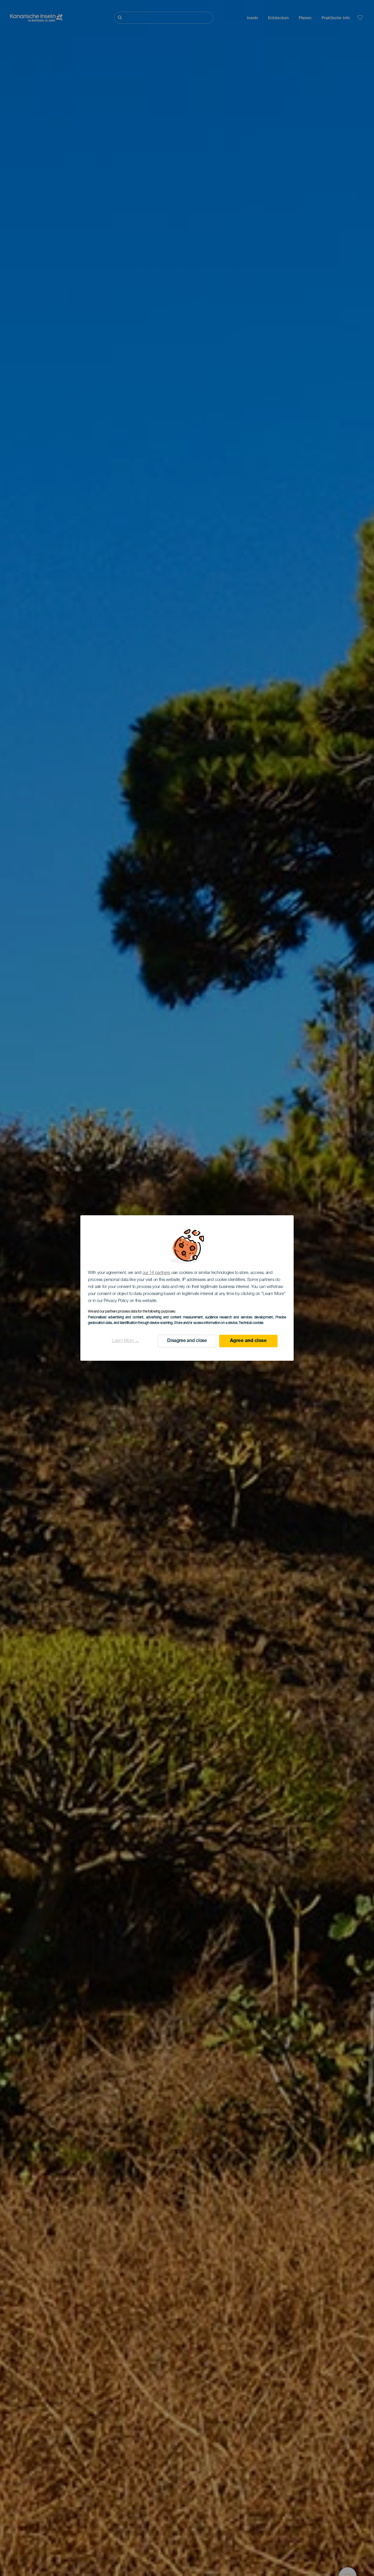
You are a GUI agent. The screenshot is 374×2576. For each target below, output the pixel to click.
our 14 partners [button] (156, 1273)
